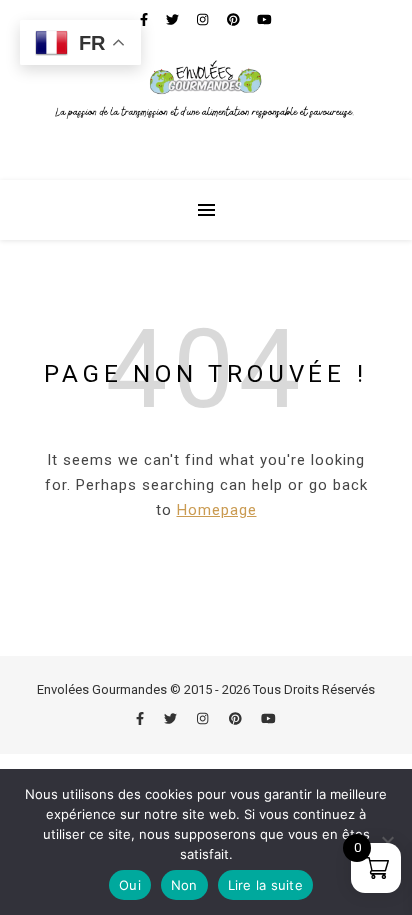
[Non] (387, 842)
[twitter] (172, 718)
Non (184, 885)
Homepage (217, 510)
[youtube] (268, 718)
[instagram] (204, 718)
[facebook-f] (141, 718)
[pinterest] (237, 718)
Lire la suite (265, 885)
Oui (130, 885)
